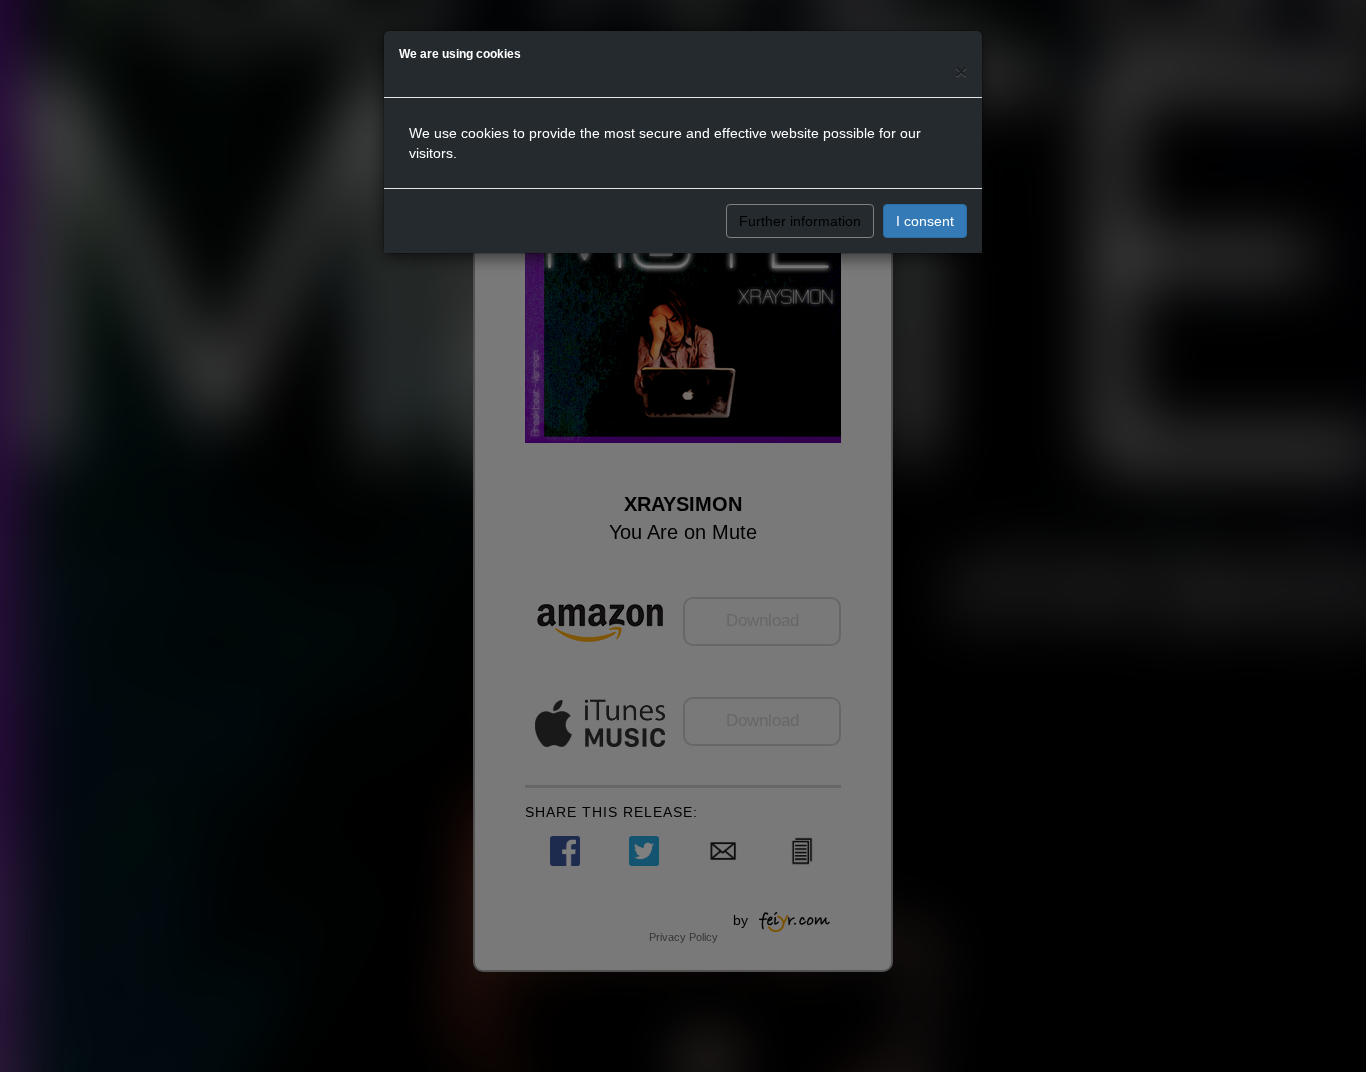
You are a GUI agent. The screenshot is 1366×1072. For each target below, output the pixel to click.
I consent (925, 221)
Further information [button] (800, 221)
